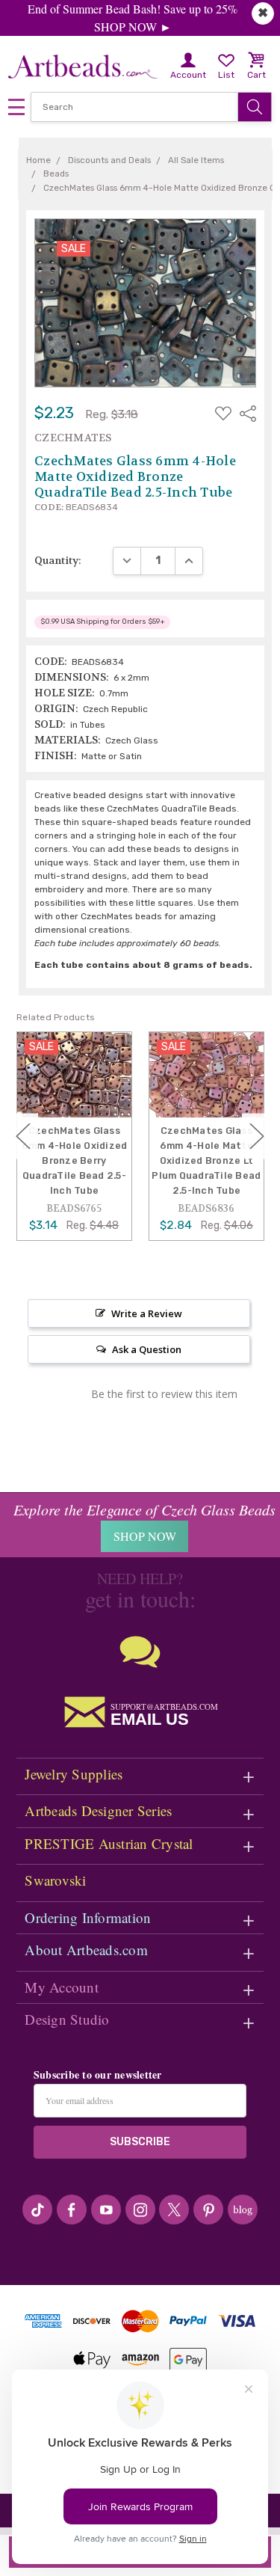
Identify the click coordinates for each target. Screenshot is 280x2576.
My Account (62, 1987)
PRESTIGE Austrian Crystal (109, 1843)
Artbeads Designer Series (98, 1810)
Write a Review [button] (147, 1313)
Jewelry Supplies (74, 1774)
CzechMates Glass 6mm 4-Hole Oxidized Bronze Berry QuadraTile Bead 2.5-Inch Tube (75, 1161)
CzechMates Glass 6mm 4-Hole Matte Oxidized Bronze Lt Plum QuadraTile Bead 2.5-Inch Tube (206, 1161)
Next (257, 1136)
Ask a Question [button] (147, 1349)
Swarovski (55, 1880)
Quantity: (58, 560)
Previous (23, 1136)
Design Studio (67, 2019)
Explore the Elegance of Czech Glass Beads (144, 1509)
